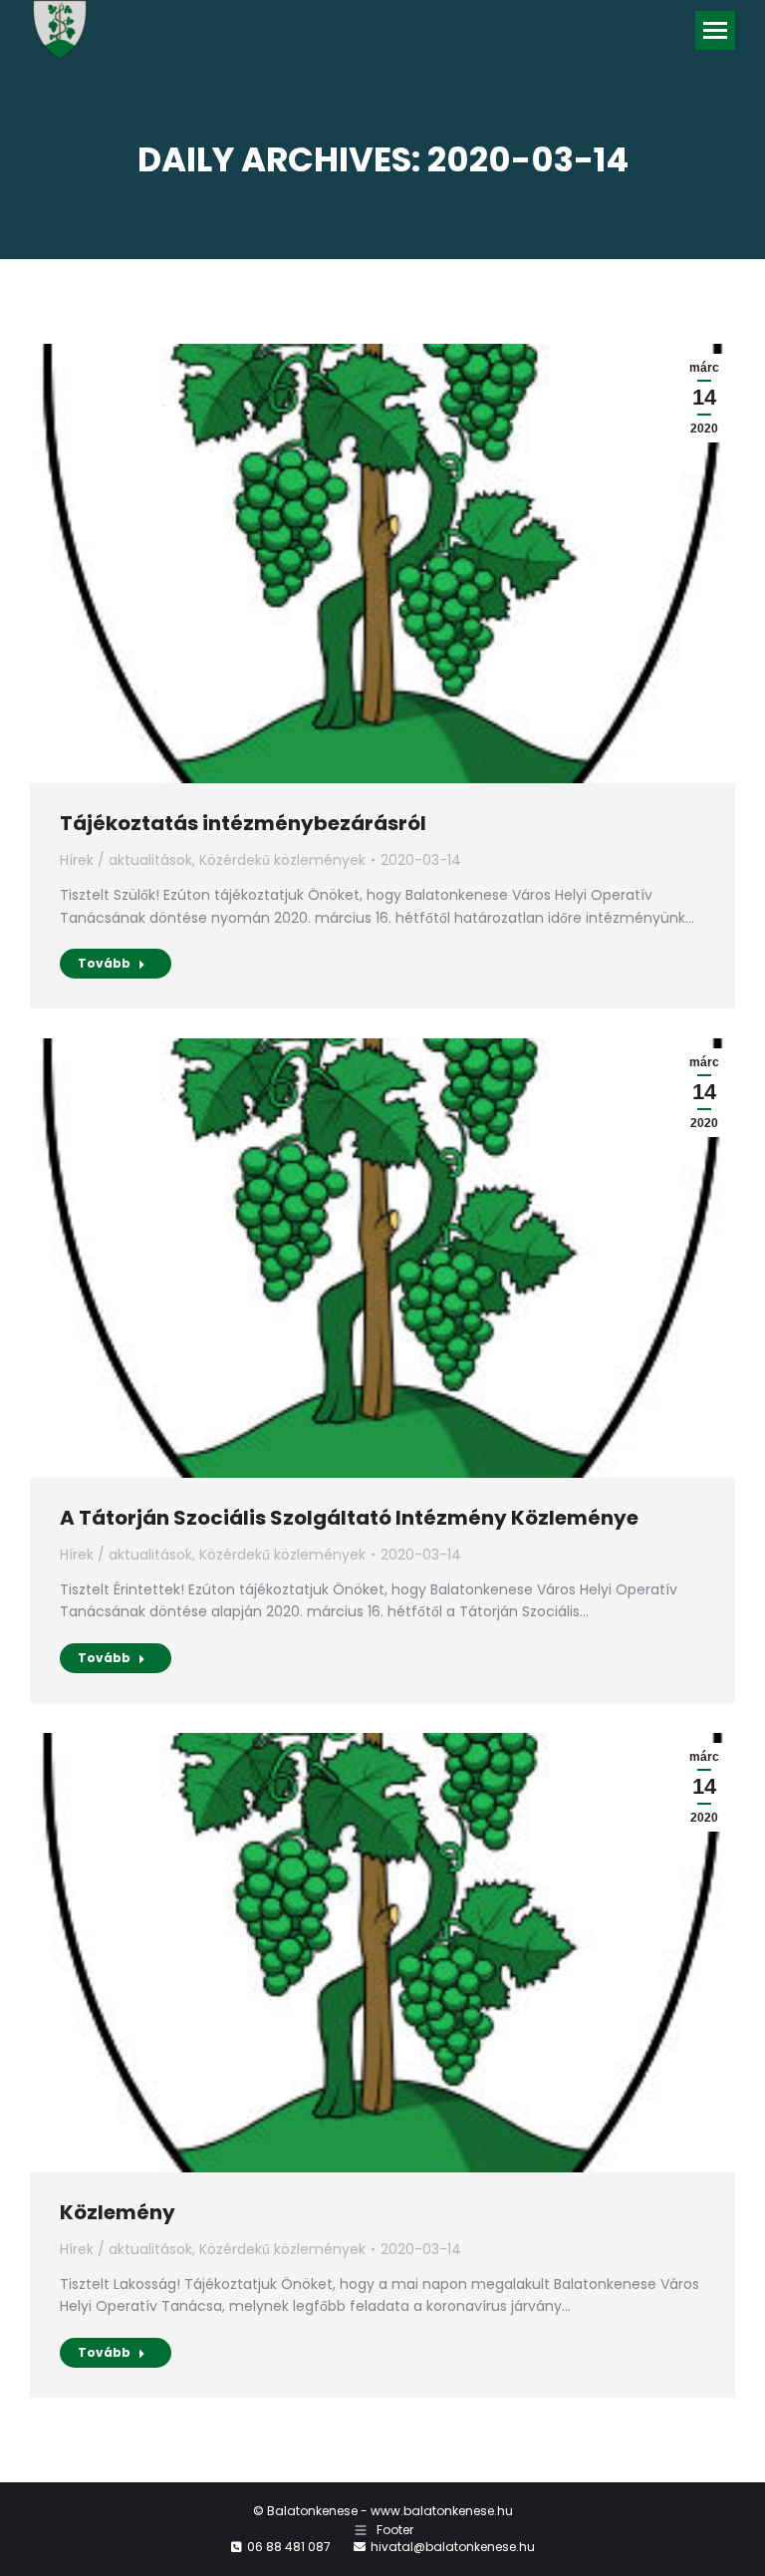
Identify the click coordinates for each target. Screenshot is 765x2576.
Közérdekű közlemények (282, 860)
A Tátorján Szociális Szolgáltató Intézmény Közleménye (349, 1518)
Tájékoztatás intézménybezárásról (243, 823)
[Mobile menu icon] (715, 30)
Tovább (104, 963)
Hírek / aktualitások (126, 860)
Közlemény (118, 2212)
